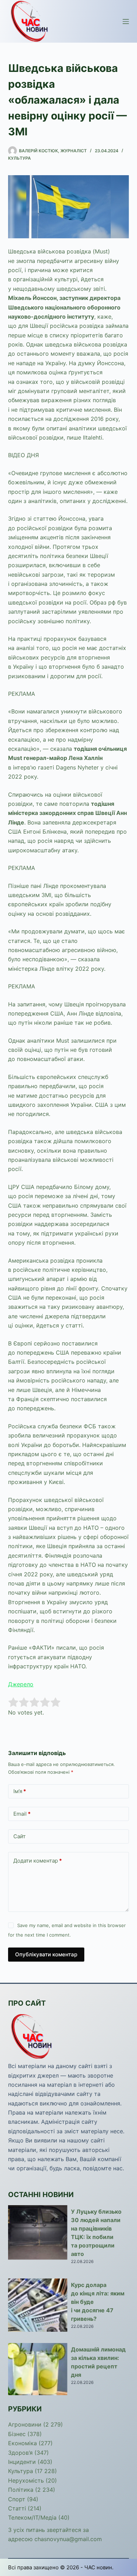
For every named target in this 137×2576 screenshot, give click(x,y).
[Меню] (126, 22)
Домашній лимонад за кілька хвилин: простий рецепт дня (98, 2362)
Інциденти (22, 2462)
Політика (21, 2490)
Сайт (19, 1836)
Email (22, 1814)
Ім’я (20, 1791)
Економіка (22, 2443)
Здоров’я (20, 2453)
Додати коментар (38, 1861)
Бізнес (17, 2434)
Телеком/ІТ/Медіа (32, 2517)
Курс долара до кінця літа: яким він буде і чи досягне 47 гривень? (98, 2302)
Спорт (17, 2499)
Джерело (21, 1684)
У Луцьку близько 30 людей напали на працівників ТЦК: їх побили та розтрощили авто (96, 2233)
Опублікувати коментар (46, 1954)
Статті (17, 2508)
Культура (19, 158)
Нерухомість (26, 2480)
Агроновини (25, 2424)
